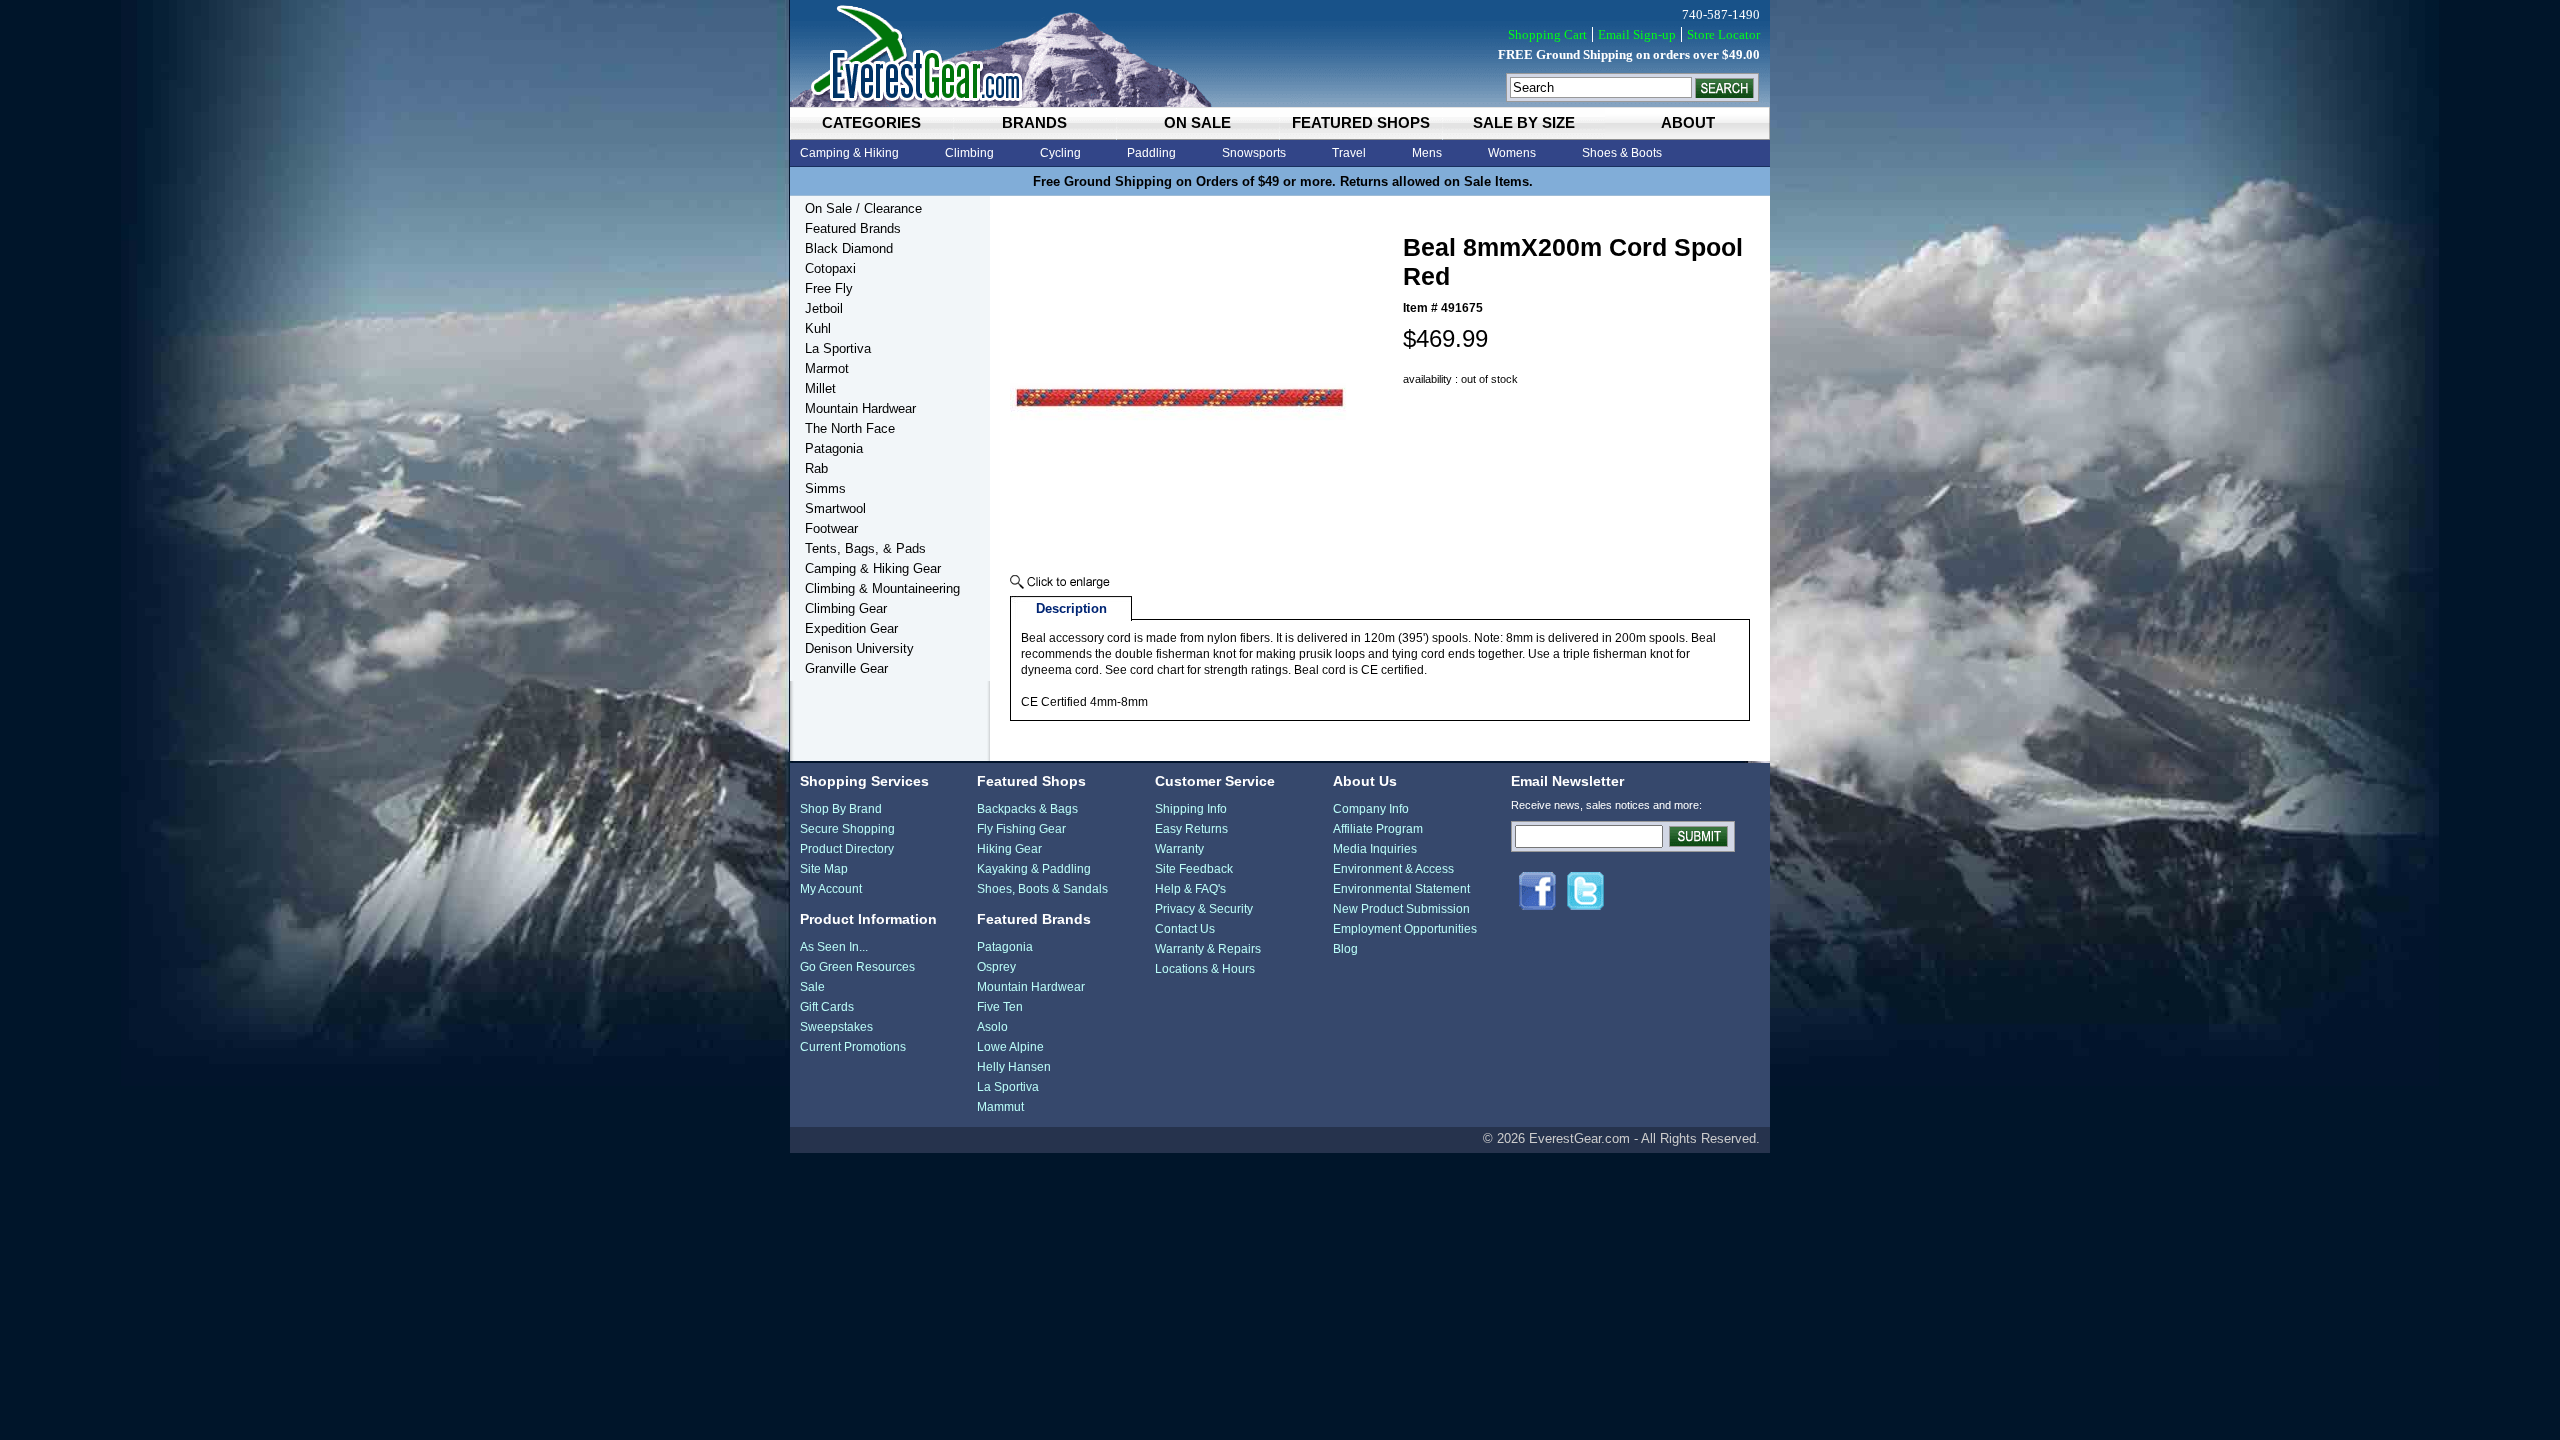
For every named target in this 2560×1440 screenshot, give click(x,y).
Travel (1349, 153)
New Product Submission (1401, 909)
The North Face (850, 428)
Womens (1512, 153)
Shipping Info (1191, 809)
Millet (820, 388)
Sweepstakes (836, 1027)
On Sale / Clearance (863, 208)
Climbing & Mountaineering (882, 588)
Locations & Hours (1205, 969)
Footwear (831, 528)
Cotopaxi (830, 268)
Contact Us (1185, 929)
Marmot (827, 368)
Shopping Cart (1547, 34)
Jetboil (824, 308)
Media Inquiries (1375, 849)
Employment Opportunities (1405, 929)
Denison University (859, 648)
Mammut (1000, 1107)
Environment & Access (1393, 869)
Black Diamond (849, 248)
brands (1034, 122)
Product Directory (847, 849)
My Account (831, 889)
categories (871, 122)
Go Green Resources (857, 967)
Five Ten (1000, 1007)
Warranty (1179, 849)
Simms (825, 488)
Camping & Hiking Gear (873, 568)
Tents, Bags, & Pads (865, 548)
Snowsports (1254, 153)
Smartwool (835, 508)
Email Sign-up (1637, 34)
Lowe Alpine (1010, 1047)
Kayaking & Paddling (1034, 869)
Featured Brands (853, 228)
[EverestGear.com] (1280, 53)
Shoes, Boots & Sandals (1042, 889)
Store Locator (1723, 34)
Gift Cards (827, 1007)
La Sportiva (838, 348)
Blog (1345, 949)
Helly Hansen (1014, 1067)
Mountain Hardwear (860, 408)
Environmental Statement (1401, 889)
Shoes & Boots (1622, 153)
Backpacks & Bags (1027, 809)
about (1688, 122)
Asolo (992, 1027)
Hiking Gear (1009, 849)
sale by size (1524, 122)
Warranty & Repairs (1208, 949)
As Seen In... (834, 947)
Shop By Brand (841, 809)
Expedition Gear (851, 628)
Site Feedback (1194, 869)
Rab (816, 468)
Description (1071, 608)
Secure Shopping (847, 829)
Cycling (1060, 153)
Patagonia (834, 448)
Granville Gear (846, 668)
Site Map (824, 869)
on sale (1197, 122)
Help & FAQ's (1190, 889)
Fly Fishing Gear (1021, 829)
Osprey (996, 967)
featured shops (1361, 122)
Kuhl (818, 328)
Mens (1427, 153)
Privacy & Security (1204, 909)
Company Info (1371, 809)
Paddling (1151, 153)
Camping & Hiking (849, 153)
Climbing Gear (846, 608)
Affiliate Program (1378, 829)
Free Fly (829, 288)
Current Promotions (853, 1047)
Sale (812, 987)
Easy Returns (1191, 829)
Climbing (969, 153)
